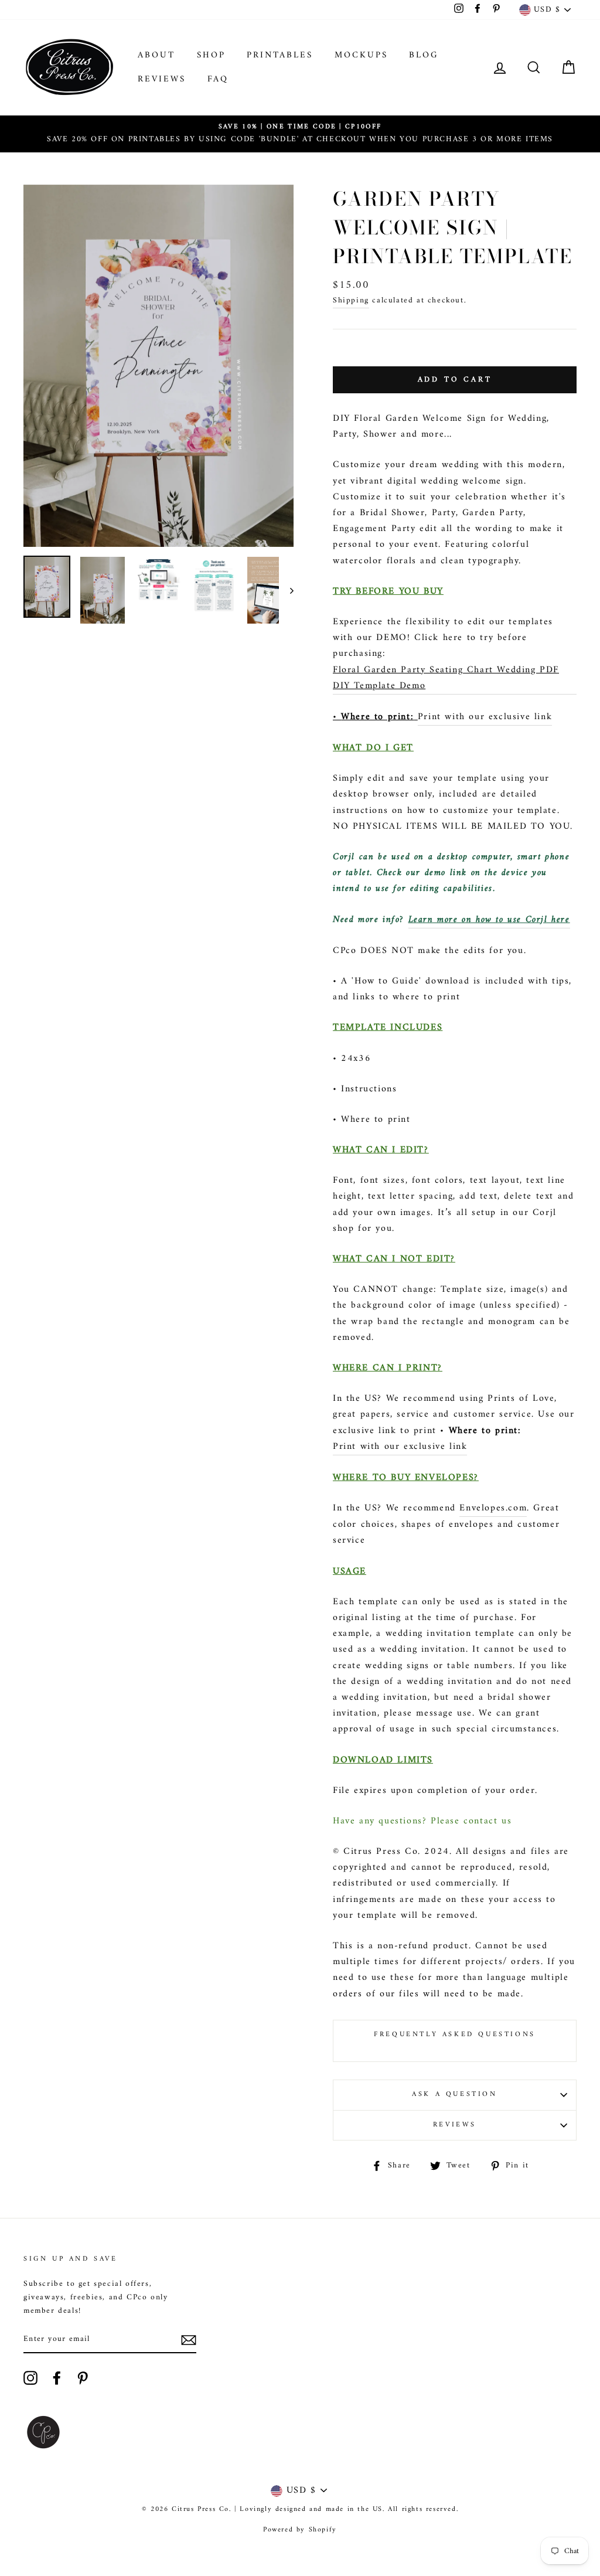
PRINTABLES (280, 55)
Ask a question (454, 2095)
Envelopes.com (493, 1508)
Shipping (351, 301)
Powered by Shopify (300, 2530)
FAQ (218, 79)
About (156, 55)
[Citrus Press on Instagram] (30, 2378)
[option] (300, 134)
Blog (424, 55)
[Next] (286, 590)
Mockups (361, 55)
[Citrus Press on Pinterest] (83, 2378)
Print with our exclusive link (485, 717)
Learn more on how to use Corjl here (489, 920)
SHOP (211, 55)
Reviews (162, 79)
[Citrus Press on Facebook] (57, 2378)
